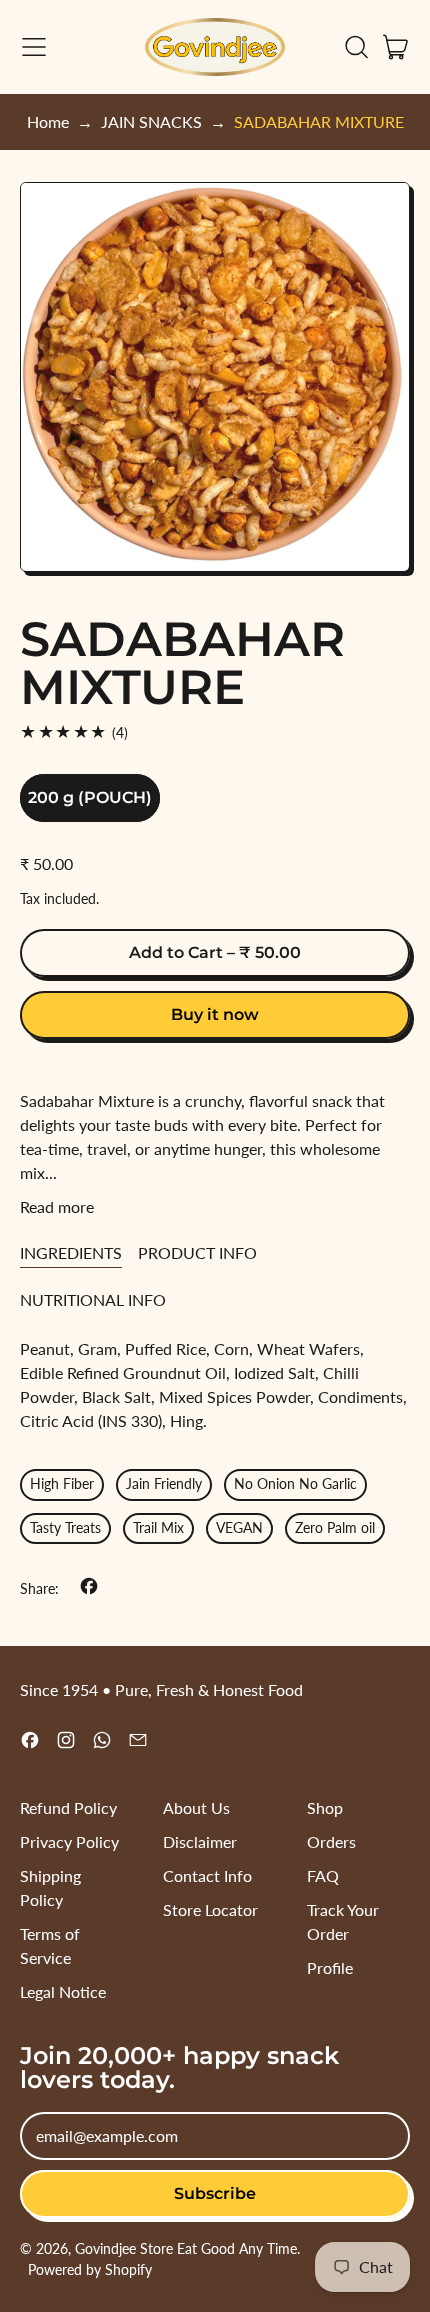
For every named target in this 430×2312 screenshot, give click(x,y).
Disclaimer (200, 1841)
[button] (356, 47)
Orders (331, 1841)
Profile (330, 1967)
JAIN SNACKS (151, 121)
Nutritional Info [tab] (93, 1299)
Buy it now (215, 1014)
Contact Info (207, 1875)
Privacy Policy (69, 1841)
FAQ (323, 1875)
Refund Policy (68, 1807)
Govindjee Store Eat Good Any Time (186, 2248)
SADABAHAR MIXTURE (319, 121)
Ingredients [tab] (71, 1252)
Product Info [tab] (197, 1252)
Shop (325, 1807)
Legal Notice (63, 1991)
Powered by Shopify (90, 2269)
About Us (196, 1807)
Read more (57, 1206)
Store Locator (210, 1909)
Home (48, 121)
